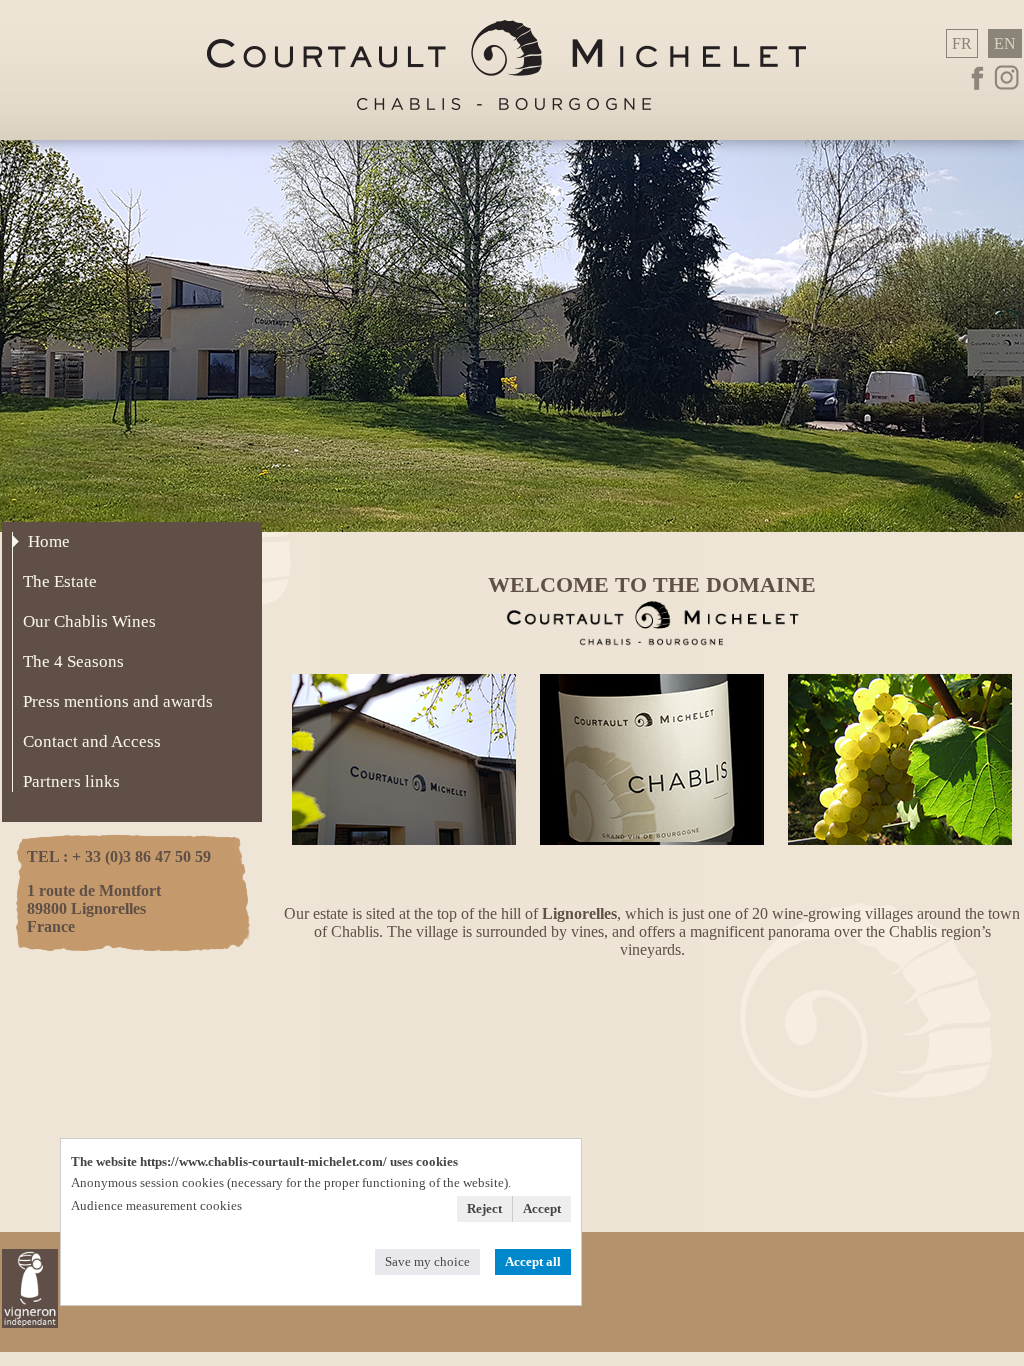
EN (1005, 43)
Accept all (533, 1261)
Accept (542, 1208)
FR (962, 43)
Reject (484, 1208)
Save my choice (427, 1261)
